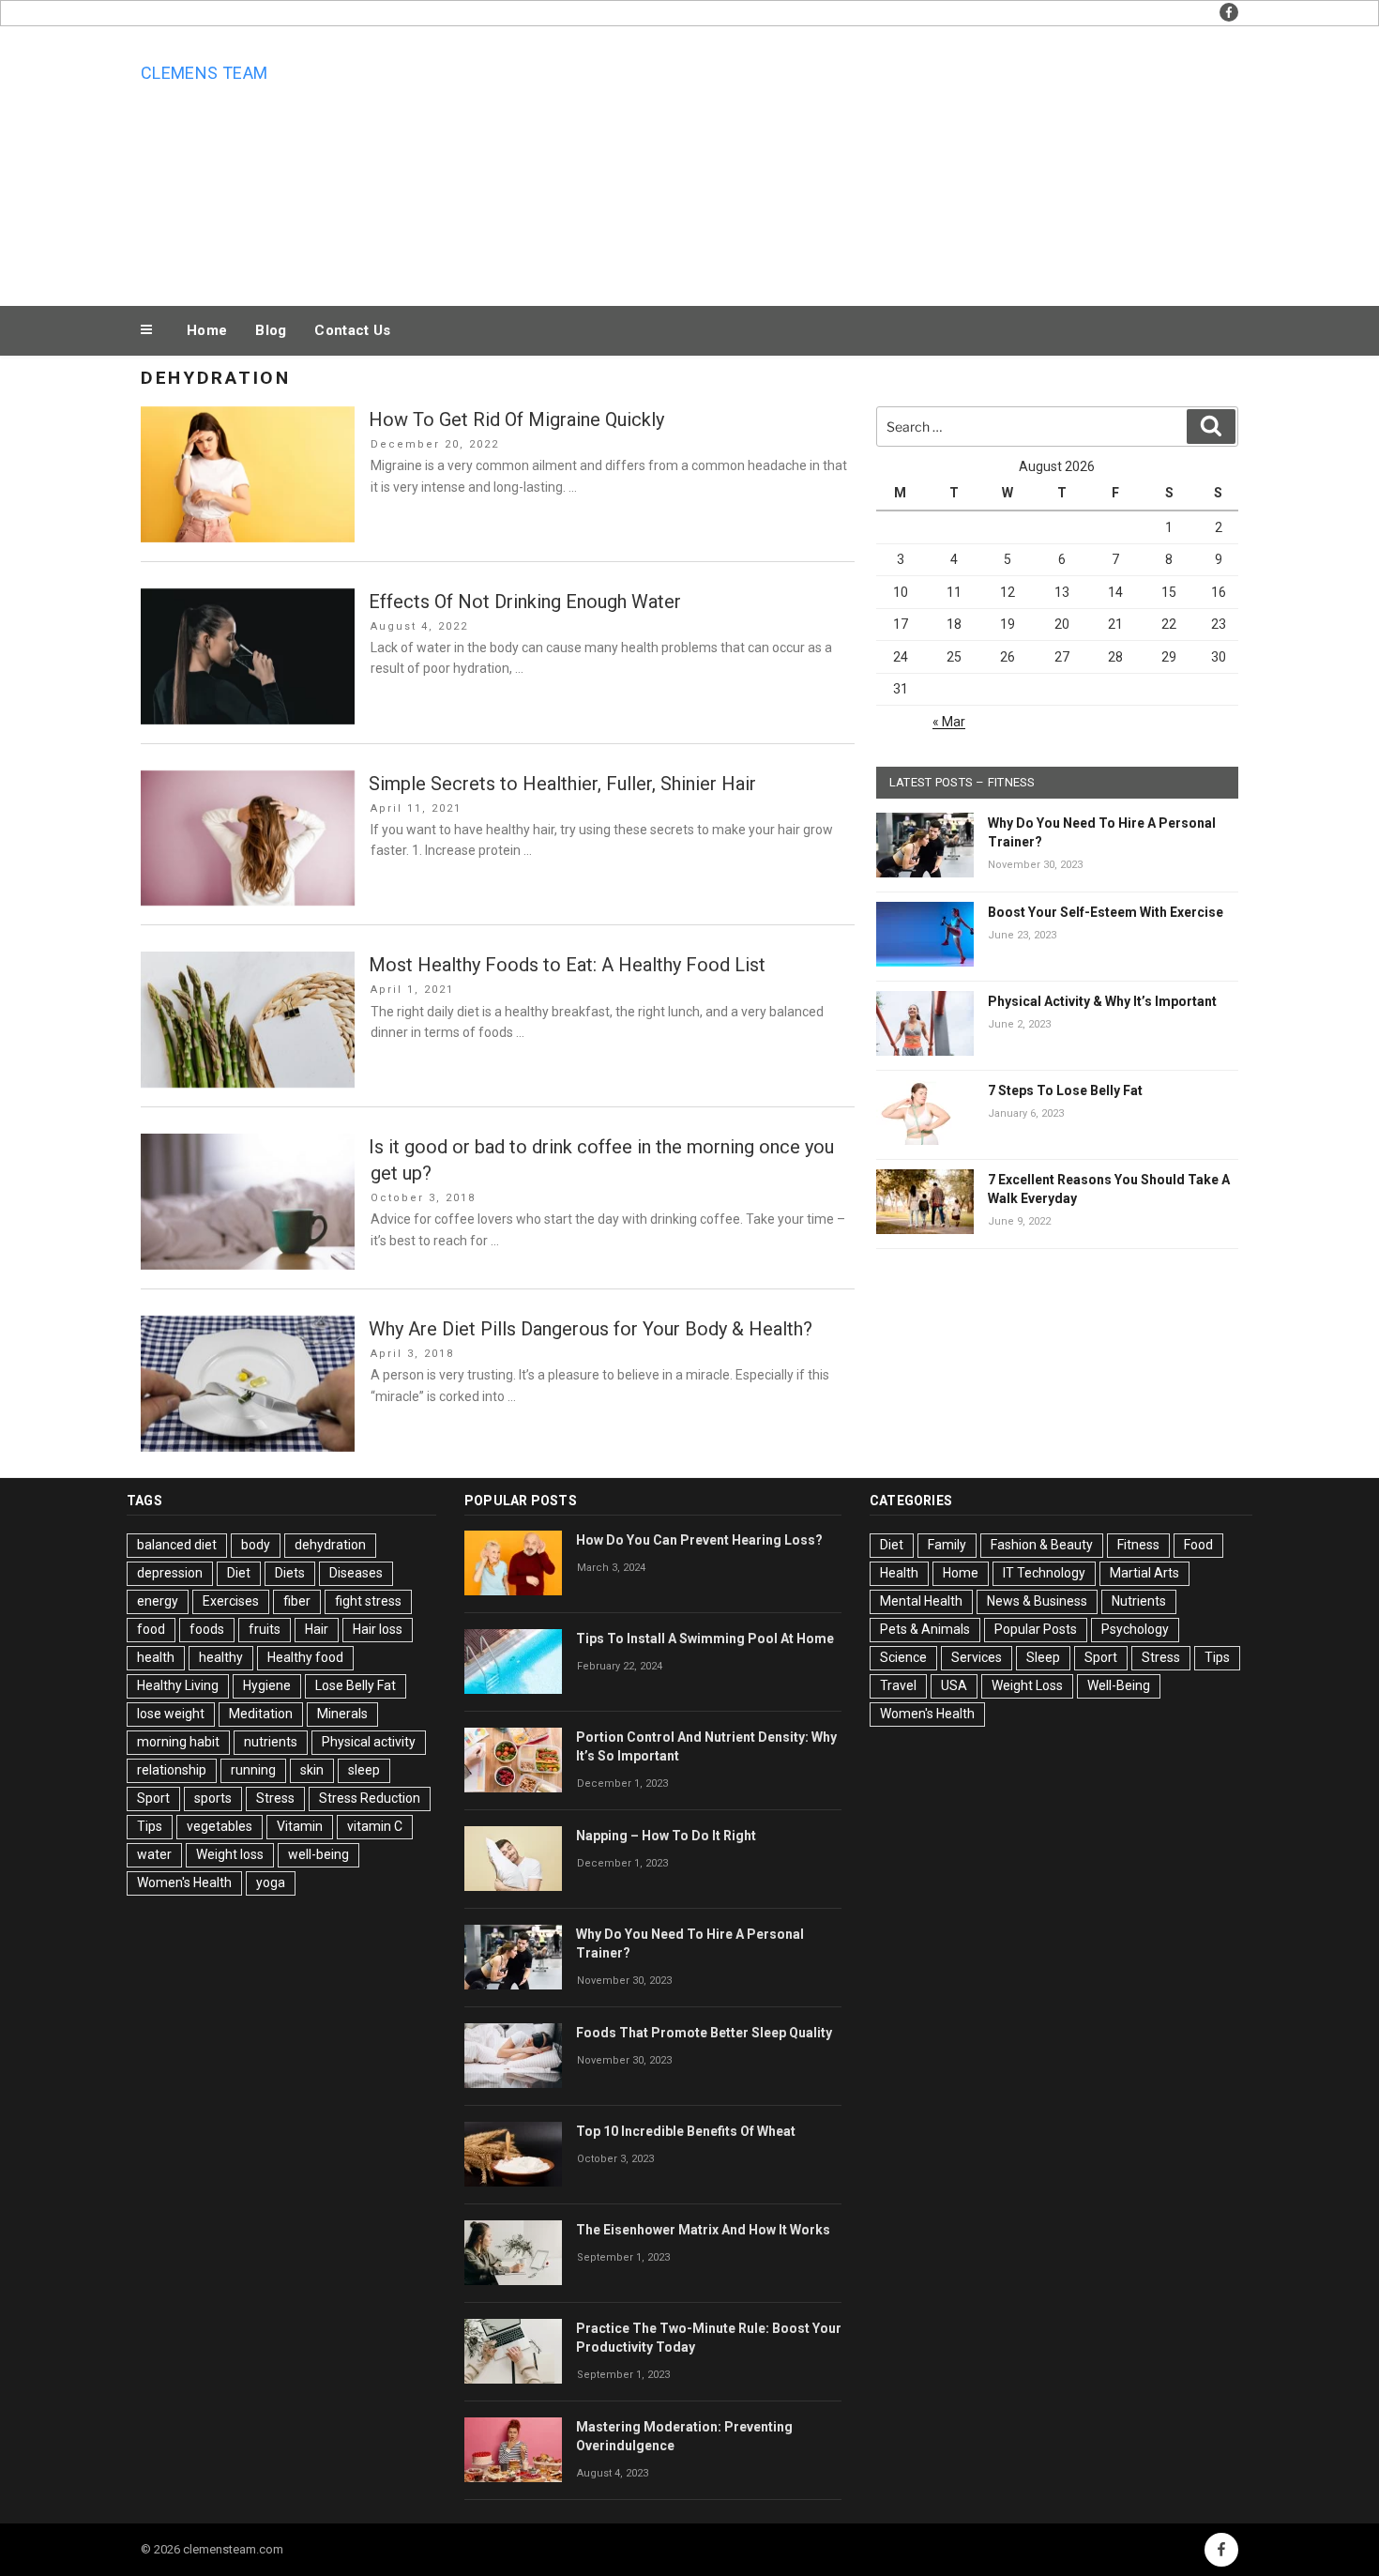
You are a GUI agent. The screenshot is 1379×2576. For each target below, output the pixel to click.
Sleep (1043, 1657)
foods (207, 1629)
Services (977, 1657)
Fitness (1138, 1545)
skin (312, 1770)
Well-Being (1119, 1685)
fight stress (368, 1601)
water (154, 1854)
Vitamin (300, 1826)
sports (213, 1798)
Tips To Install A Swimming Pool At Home (705, 1639)
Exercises (231, 1601)
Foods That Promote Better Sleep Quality (704, 2033)
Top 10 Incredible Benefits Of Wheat (686, 2131)
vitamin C (375, 1826)
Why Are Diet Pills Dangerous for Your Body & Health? (591, 1329)
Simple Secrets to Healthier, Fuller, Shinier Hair (562, 784)
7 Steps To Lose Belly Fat (1065, 1090)
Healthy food (305, 1657)
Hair (317, 1629)
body (256, 1545)
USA (954, 1685)
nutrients (271, 1742)
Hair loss (378, 1629)
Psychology (1135, 1629)
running (253, 1770)
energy (158, 1601)
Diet (239, 1573)
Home (207, 330)
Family (947, 1545)
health (156, 1657)
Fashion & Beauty (1042, 1545)
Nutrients (1139, 1601)
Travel (898, 1685)
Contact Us (352, 330)
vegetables (220, 1826)
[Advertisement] (878, 161)
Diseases (356, 1573)
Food (1198, 1545)
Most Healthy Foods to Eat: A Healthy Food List (567, 965)
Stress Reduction (370, 1798)
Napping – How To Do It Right (666, 1836)
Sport (153, 1798)
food (151, 1629)
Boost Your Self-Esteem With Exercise (1106, 912)
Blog (271, 330)
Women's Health (184, 1882)
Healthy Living (178, 1685)
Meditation (261, 1714)
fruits (265, 1629)
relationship (172, 1770)
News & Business (1037, 1601)
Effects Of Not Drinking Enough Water (525, 602)
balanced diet (177, 1545)
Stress (275, 1798)
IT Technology (1044, 1573)
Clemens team (204, 73)
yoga (271, 1882)
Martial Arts (1144, 1573)
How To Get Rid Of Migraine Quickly (516, 419)
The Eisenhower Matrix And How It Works (703, 2230)
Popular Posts (1036, 1629)
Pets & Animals (925, 1629)
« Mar (949, 722)
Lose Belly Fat (356, 1685)
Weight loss (230, 1854)
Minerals (342, 1714)
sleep (364, 1770)
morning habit (178, 1742)
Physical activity (369, 1742)
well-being (318, 1854)
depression (170, 1573)
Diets (290, 1573)
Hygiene (267, 1685)
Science (903, 1657)
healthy (221, 1657)
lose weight (171, 1714)
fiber (297, 1601)
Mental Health (921, 1601)
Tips (150, 1826)
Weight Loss (1027, 1685)
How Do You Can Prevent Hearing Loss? (699, 1540)
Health (899, 1573)
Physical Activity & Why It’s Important (1102, 1001)
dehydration (330, 1545)
